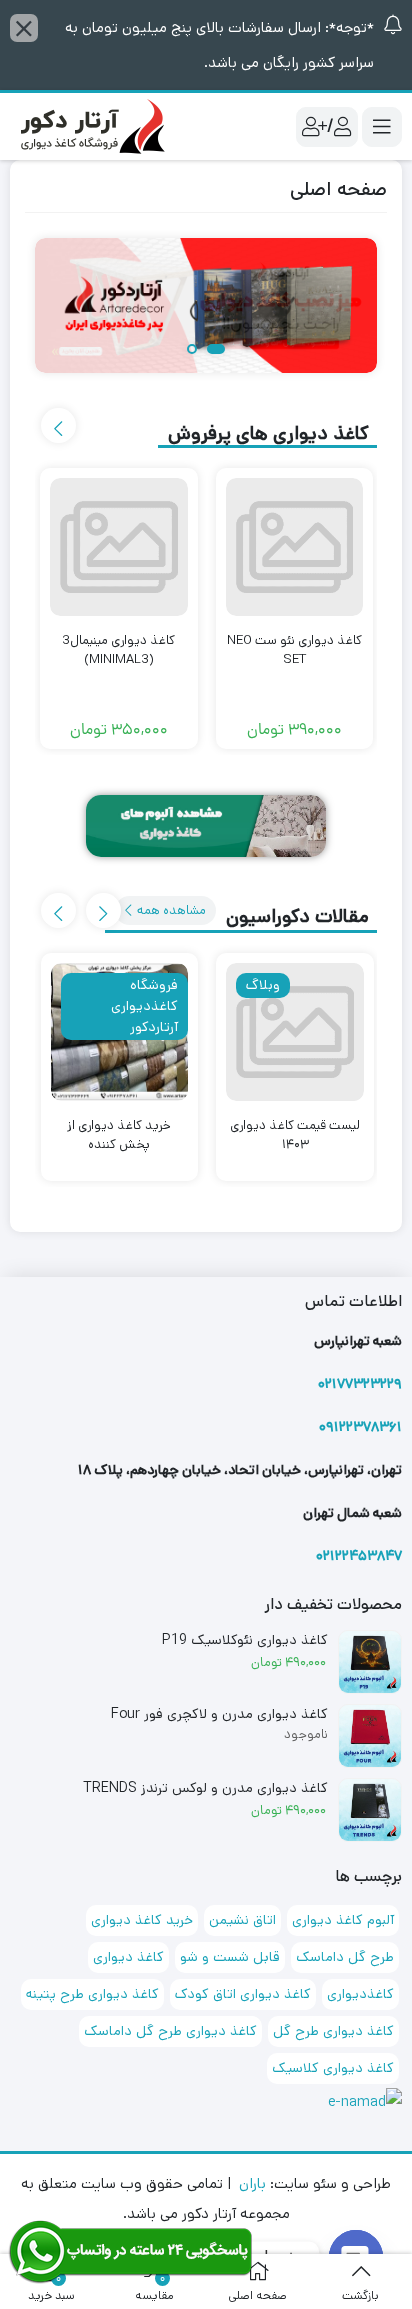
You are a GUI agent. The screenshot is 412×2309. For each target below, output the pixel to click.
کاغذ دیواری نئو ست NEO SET (294, 650)
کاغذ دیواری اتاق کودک (243, 1994)
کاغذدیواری (360, 1994)
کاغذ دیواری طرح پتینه (92, 1994)
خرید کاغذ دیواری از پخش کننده (119, 1135)
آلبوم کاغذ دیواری (343, 1920)
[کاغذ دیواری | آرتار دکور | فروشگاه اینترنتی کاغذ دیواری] (90, 125)
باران (252, 2183)
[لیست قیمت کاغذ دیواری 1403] (295, 1032)
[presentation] (58, 425)
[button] (216, 350)
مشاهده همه (170, 910)
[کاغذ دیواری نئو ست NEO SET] (295, 547)
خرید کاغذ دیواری (142, 1920)
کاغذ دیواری (128, 1957)
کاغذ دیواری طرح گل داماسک (170, 2031)
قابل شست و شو (230, 1957)
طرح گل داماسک (345, 1957)
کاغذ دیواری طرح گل (333, 2031)
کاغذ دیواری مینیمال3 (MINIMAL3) (118, 650)
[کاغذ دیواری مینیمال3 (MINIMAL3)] (119, 547)
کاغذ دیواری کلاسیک (333, 2068)
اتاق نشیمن (242, 1920)
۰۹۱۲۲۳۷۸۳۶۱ (360, 1427)
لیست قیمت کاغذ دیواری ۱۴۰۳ (295, 1135)
